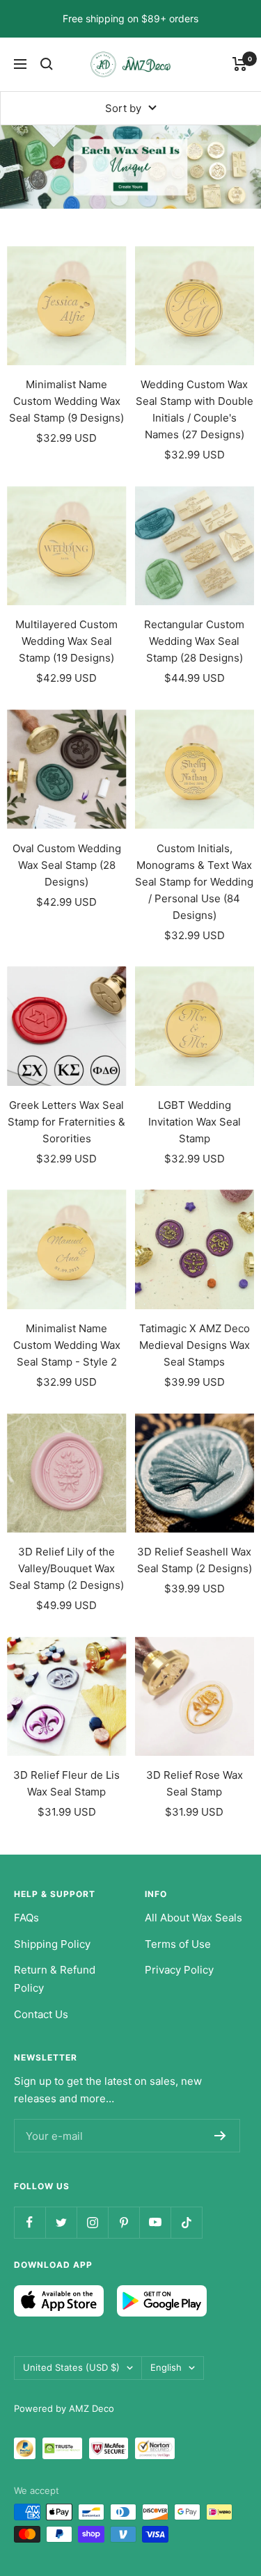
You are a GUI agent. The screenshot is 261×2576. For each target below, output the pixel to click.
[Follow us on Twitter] (61, 2222)
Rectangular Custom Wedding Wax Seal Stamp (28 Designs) (194, 641)
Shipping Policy (52, 1944)
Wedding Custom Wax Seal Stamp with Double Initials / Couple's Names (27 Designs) (195, 409)
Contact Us (41, 2014)
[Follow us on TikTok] (186, 2222)
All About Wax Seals (193, 1918)
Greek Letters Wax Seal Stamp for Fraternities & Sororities (66, 1122)
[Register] (220, 2136)
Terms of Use (178, 1944)
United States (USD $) (71, 2367)
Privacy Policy (179, 1970)
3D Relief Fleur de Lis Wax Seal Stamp (66, 1783)
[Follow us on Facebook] (30, 2222)
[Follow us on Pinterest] (124, 2222)
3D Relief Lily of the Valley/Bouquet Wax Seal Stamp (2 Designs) (66, 1568)
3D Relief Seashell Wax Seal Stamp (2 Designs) (195, 1560)
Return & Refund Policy (55, 1979)
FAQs (26, 1918)
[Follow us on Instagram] (92, 2222)
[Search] (47, 64)
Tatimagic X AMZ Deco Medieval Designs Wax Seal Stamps (195, 1345)
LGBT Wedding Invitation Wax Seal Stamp (195, 1122)
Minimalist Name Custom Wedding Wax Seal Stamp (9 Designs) (66, 401)
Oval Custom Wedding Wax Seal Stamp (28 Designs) (67, 865)
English (166, 2367)
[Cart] (240, 64)
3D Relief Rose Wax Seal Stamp (195, 1783)
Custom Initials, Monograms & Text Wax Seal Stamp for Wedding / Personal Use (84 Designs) (194, 882)
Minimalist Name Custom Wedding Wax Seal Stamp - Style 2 (67, 1345)
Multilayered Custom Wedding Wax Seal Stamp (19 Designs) (66, 641)
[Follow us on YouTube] (155, 2222)
